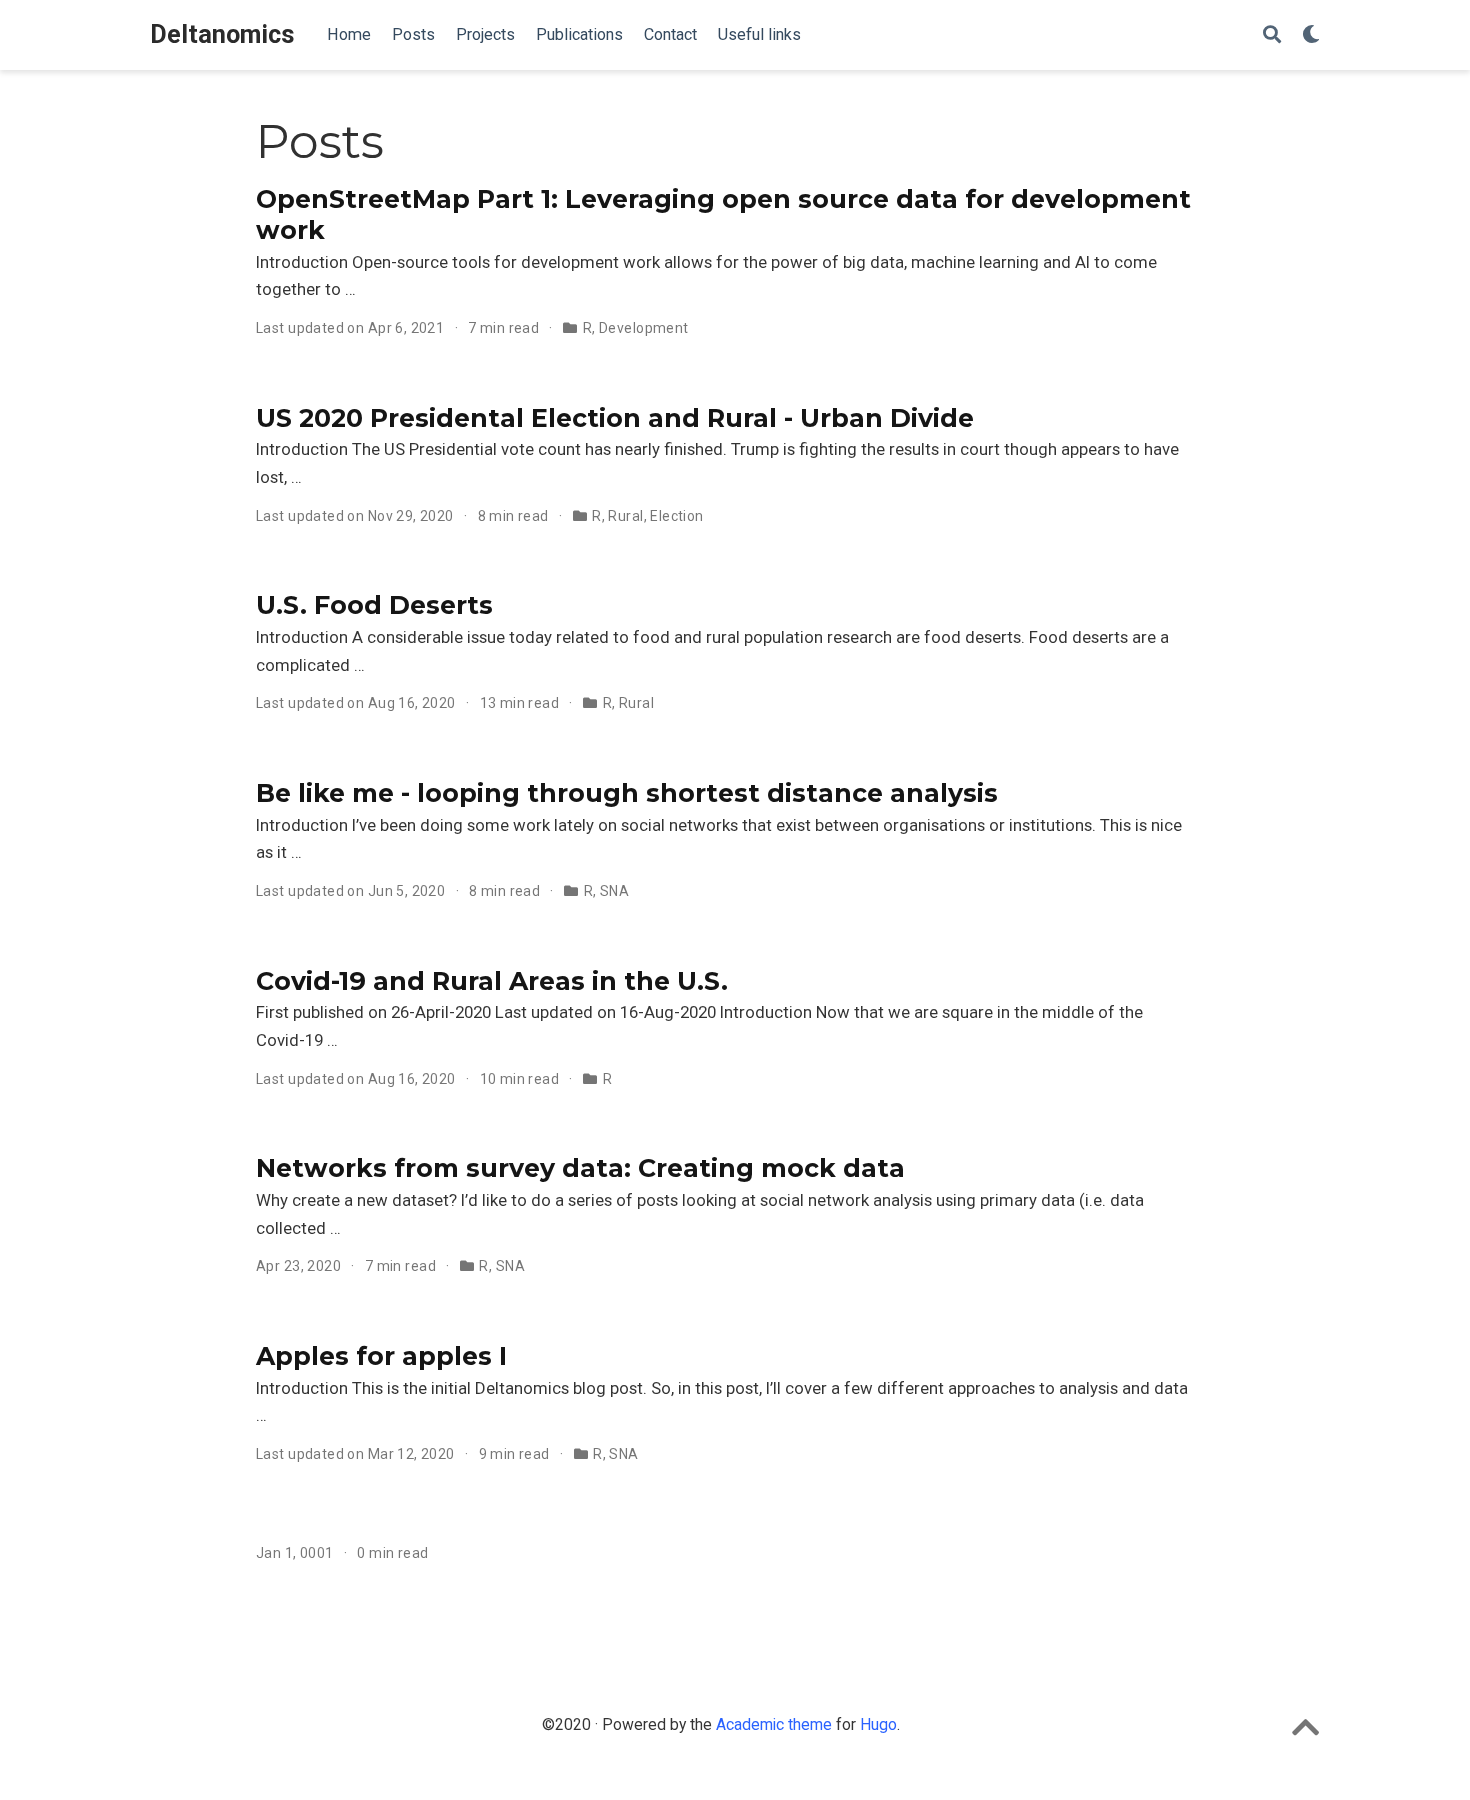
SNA (614, 891)
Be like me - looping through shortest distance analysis (627, 793)
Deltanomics (222, 34)
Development (644, 328)
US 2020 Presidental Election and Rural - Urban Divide (615, 418)
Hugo (878, 1724)
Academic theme (774, 1724)
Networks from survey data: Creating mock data (580, 1168)
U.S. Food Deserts (374, 605)
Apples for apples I (381, 1356)
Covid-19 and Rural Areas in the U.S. (492, 981)
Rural (625, 516)
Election (676, 516)
